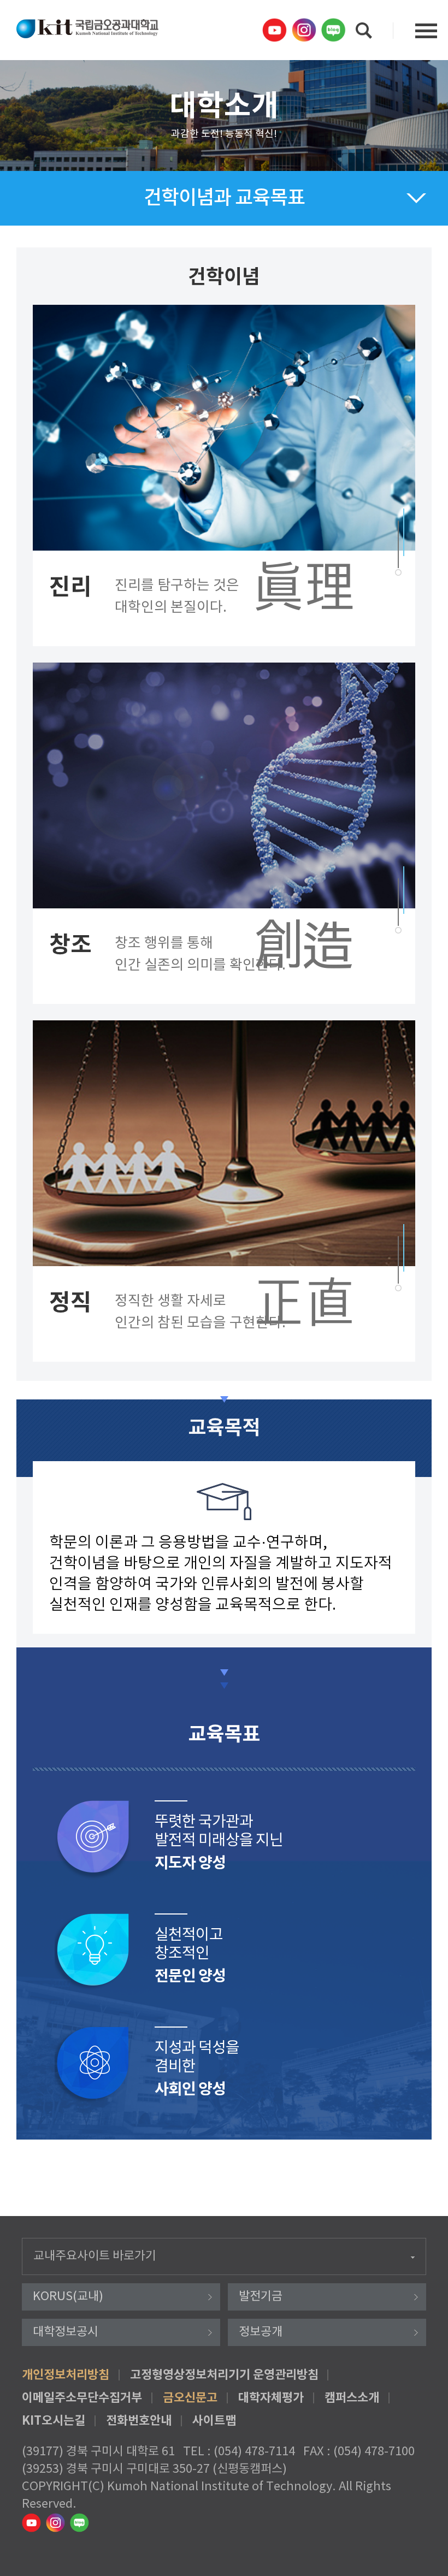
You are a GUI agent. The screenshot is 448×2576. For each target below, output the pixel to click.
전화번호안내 (139, 2421)
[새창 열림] (276, 30)
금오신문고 (190, 2398)
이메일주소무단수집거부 (82, 2398)
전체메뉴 (426, 31)
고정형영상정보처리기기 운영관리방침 (224, 2375)
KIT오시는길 (54, 2421)
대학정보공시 (66, 2332)
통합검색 (364, 31)
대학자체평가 (271, 2398)
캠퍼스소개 (352, 2398)
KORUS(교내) (68, 2297)
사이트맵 (214, 2421)
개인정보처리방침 (66, 2375)
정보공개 (261, 2332)
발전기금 (261, 2297)
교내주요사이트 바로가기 (95, 2256)
